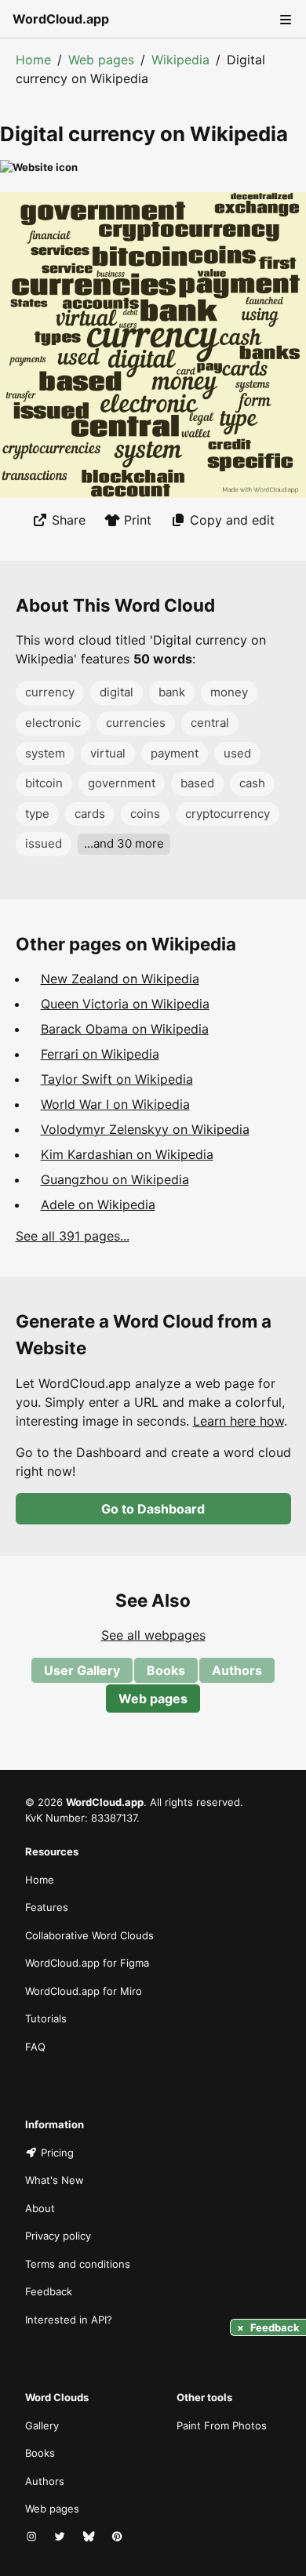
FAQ (35, 2047)
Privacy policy (58, 2236)
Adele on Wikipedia (98, 1204)
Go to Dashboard (153, 1509)
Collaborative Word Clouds (89, 1935)
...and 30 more (124, 843)
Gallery (42, 2425)
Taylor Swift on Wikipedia (117, 1079)
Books (166, 1670)
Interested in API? (69, 2320)
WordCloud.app (61, 19)
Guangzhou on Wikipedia (115, 1179)
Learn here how (239, 1421)
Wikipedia (180, 60)
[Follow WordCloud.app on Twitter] (61, 2538)
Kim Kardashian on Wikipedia (127, 1154)
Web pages (101, 60)
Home (33, 60)
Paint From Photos (222, 2425)
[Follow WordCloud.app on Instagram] (33, 2538)
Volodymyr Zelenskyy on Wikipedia (145, 1129)
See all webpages (153, 1635)
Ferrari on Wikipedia (100, 1054)
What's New (55, 2180)
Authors (237, 1670)
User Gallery (82, 1670)
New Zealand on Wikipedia (120, 979)
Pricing (57, 2153)
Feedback (49, 2291)
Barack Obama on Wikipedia (125, 1029)
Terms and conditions (78, 2264)
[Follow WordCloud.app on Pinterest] (118, 2538)
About (40, 2208)
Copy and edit (232, 520)
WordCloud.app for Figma (87, 1963)
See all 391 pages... (73, 1236)
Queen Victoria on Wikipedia (125, 1004)
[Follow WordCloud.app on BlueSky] (90, 2538)
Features (47, 1907)
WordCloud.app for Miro (84, 1991)
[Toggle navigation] (284, 19)
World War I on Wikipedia (115, 1104)
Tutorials (46, 2018)
